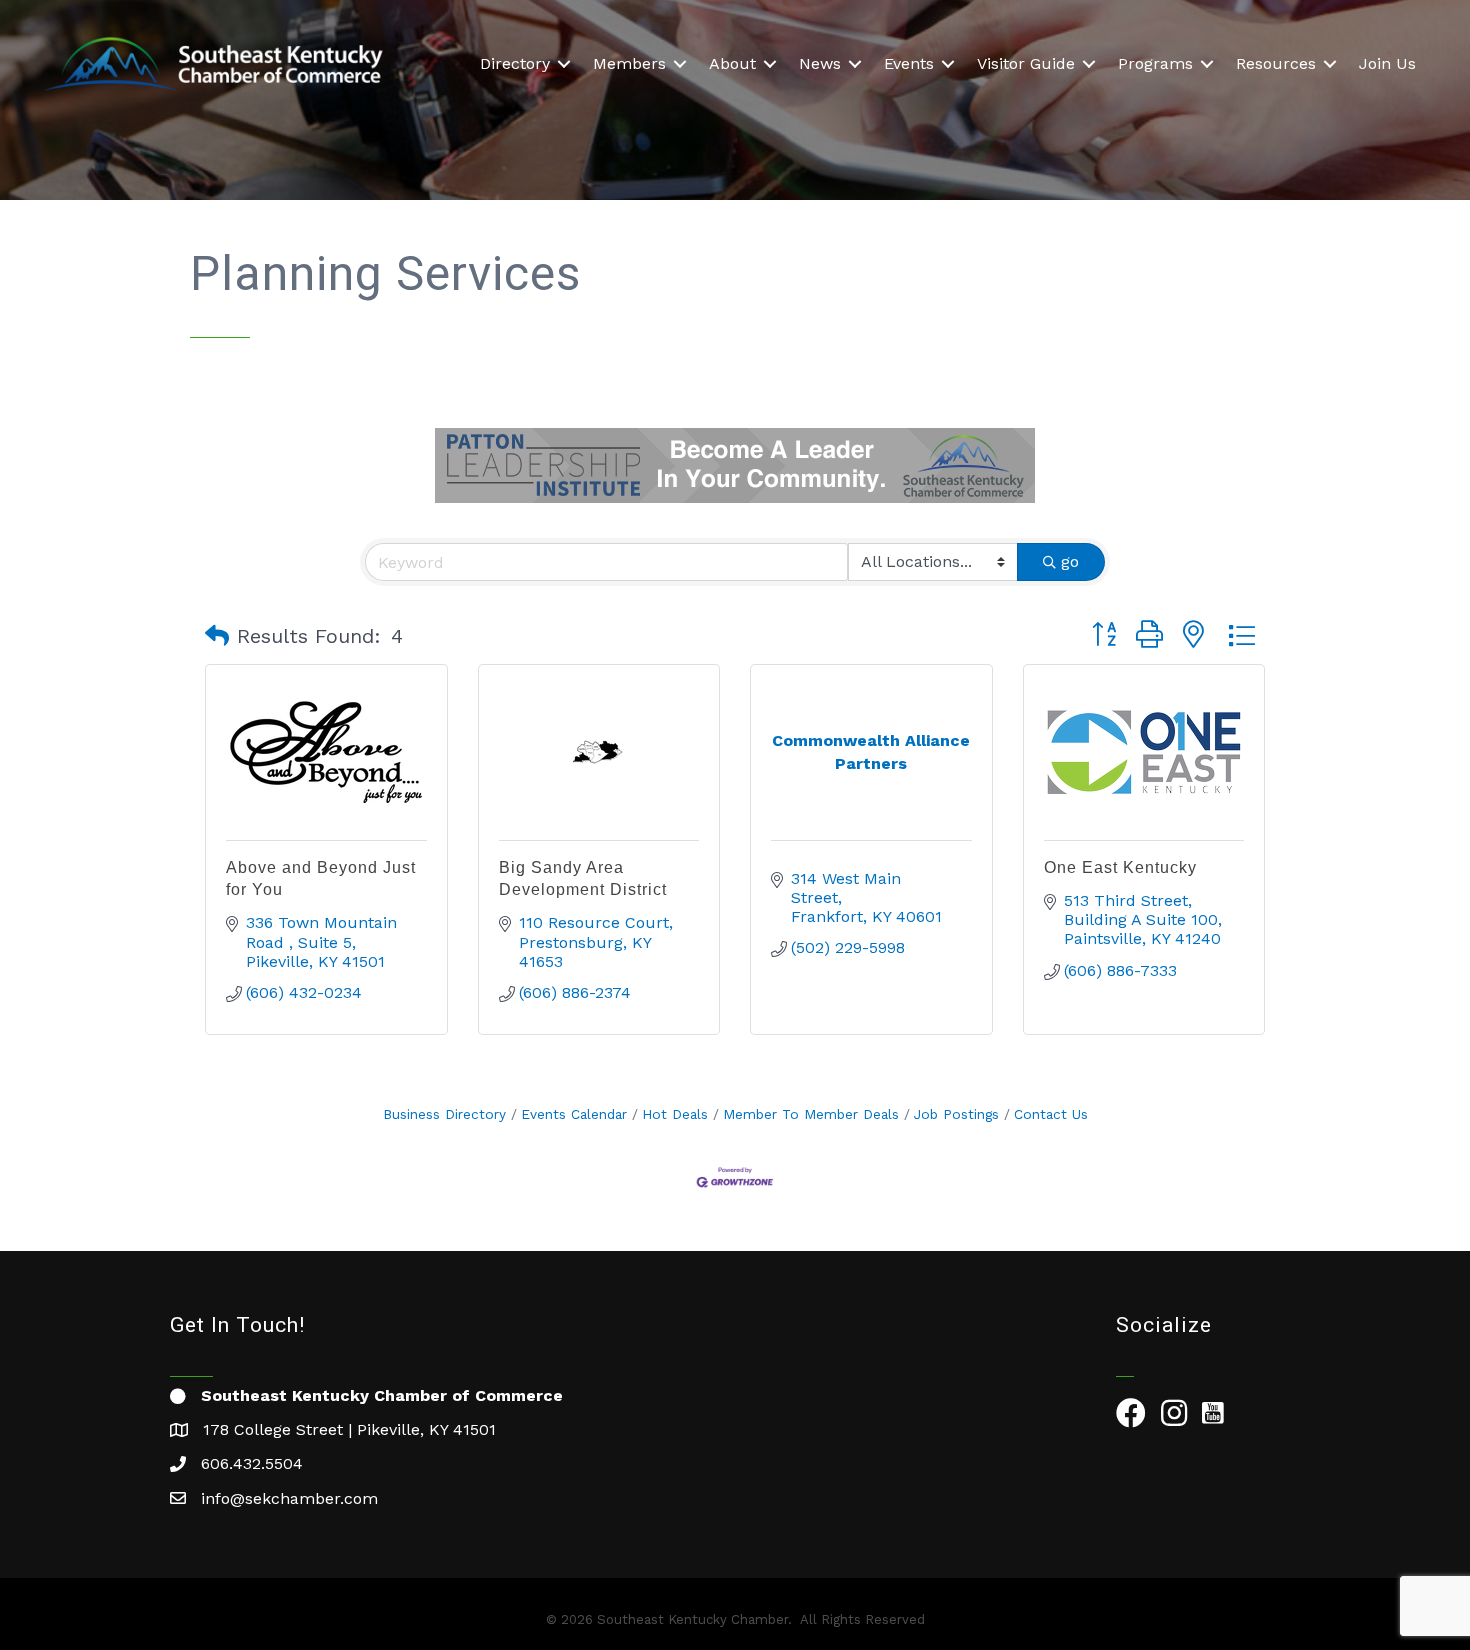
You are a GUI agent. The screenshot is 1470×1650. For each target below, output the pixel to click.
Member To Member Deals (811, 1114)
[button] (217, 636)
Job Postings (956, 1114)
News (820, 63)
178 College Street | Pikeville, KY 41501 (349, 1429)
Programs (1155, 63)
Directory (515, 63)
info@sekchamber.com (289, 1498)
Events (909, 63)
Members (629, 63)
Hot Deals (675, 1114)
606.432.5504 (252, 1463)
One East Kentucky (1120, 867)
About (732, 63)
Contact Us (1051, 1114)
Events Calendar (574, 1114)
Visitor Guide (1026, 63)
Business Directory (444, 1114)
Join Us (1387, 63)
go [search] (1070, 561)
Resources (1276, 63)
